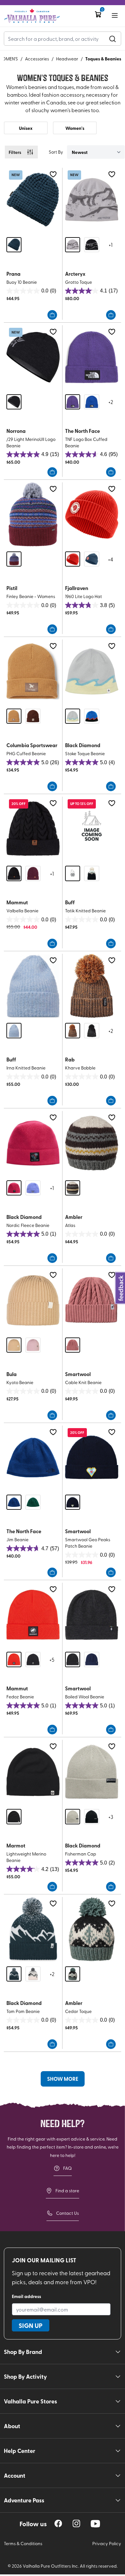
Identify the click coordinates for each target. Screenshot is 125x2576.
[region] (58, 2523)
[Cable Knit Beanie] (92, 1300)
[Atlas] (92, 1143)
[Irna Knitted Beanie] (33, 986)
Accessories (37, 59)
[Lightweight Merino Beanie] (33, 1772)
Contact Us (67, 2213)
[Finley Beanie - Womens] (33, 514)
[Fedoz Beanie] (33, 1615)
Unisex (26, 128)
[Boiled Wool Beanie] (92, 1615)
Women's (75, 128)
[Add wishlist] (53, 174)
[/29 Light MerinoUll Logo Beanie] (33, 357)
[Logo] (32, 16)
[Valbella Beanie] (33, 829)
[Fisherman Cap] (92, 1772)
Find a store (67, 2191)
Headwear (67, 59)
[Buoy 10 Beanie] (33, 200)
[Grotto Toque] (92, 200)
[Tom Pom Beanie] (33, 1929)
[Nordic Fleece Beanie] (33, 1143)
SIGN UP (31, 2325)
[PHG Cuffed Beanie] (33, 671)
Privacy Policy (107, 2543)
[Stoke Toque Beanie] (92, 671)
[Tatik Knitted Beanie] (92, 829)
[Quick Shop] (52, 315)
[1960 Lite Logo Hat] (92, 514)
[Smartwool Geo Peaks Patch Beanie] (92, 1458)
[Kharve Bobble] (92, 986)
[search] (113, 39)
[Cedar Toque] (92, 1929)
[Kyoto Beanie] (33, 1300)
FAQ (67, 2168)
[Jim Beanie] (33, 1458)
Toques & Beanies (103, 58)
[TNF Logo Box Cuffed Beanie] (92, 357)
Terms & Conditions (23, 2543)
